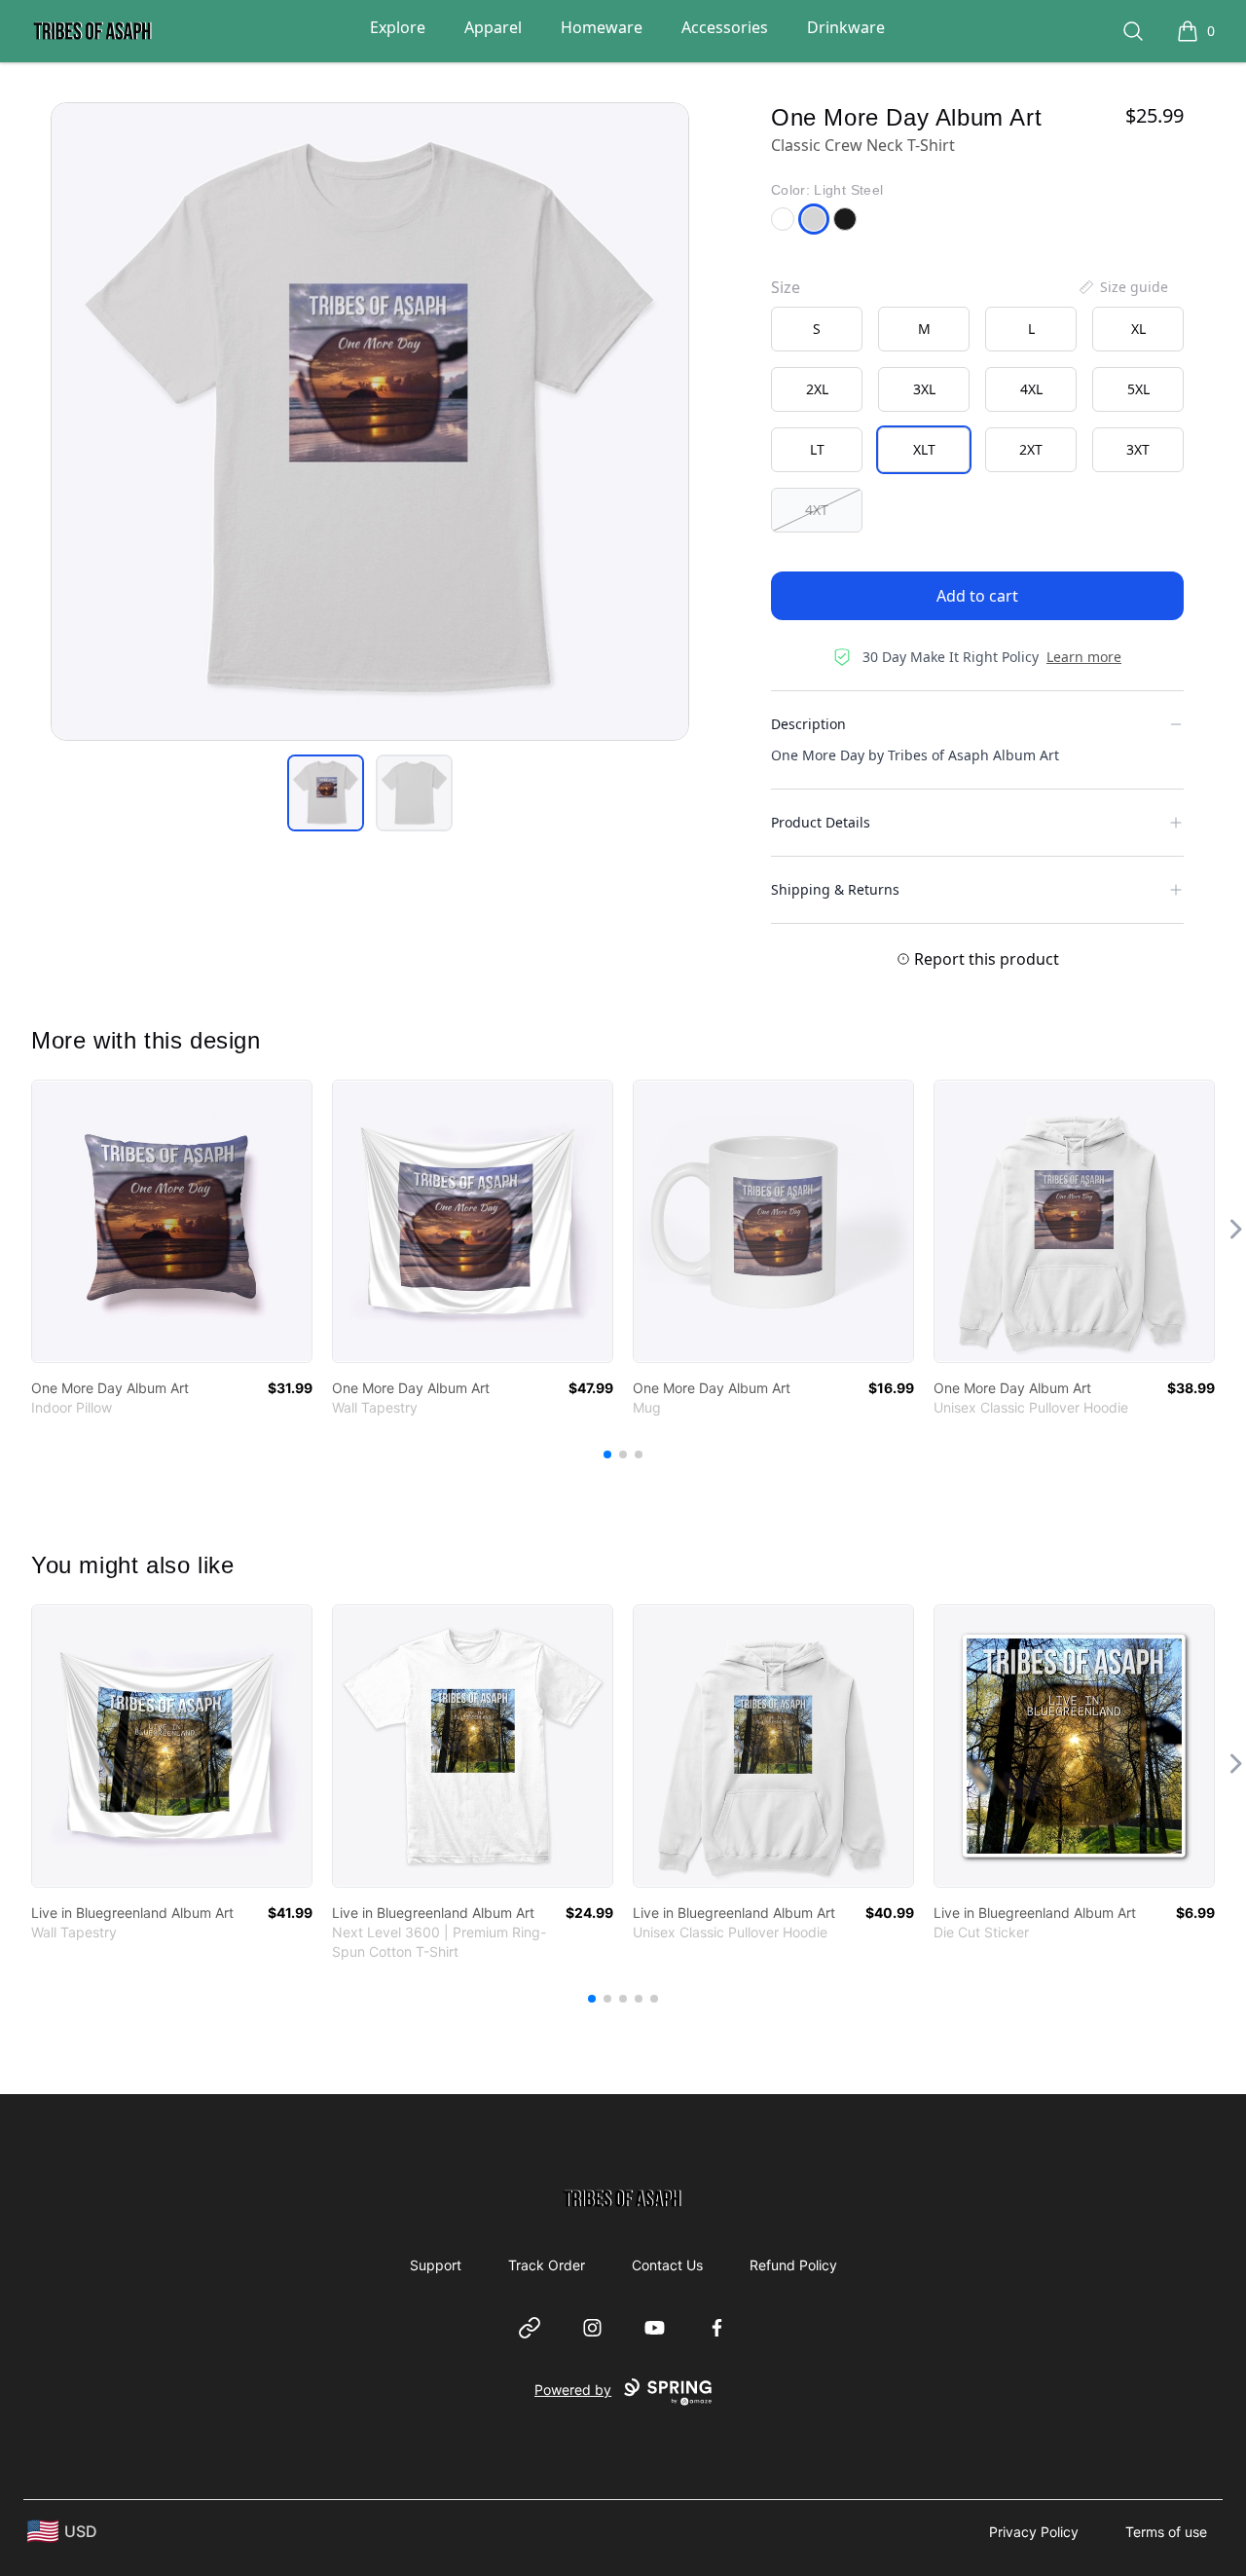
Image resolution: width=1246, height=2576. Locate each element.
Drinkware (846, 27)
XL (1138, 329)
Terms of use (1166, 2532)
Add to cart (977, 596)
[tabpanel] (370, 422)
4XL (1031, 389)
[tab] (326, 793)
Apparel (493, 27)
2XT (1031, 449)
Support (436, 2265)
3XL (924, 389)
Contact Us (667, 2265)
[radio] (817, 329)
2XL (817, 389)
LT (817, 449)
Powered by (573, 2390)
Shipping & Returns (835, 889)
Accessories (725, 27)
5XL (1138, 389)
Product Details (821, 822)
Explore (398, 27)
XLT (924, 449)
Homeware (602, 27)
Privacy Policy (1034, 2532)
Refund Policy (793, 2265)
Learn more (1084, 657)
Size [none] (786, 287)
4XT (817, 510)
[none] (1122, 287)
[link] (172, 1221)
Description (808, 724)
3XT (1138, 449)
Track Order (547, 2265)
